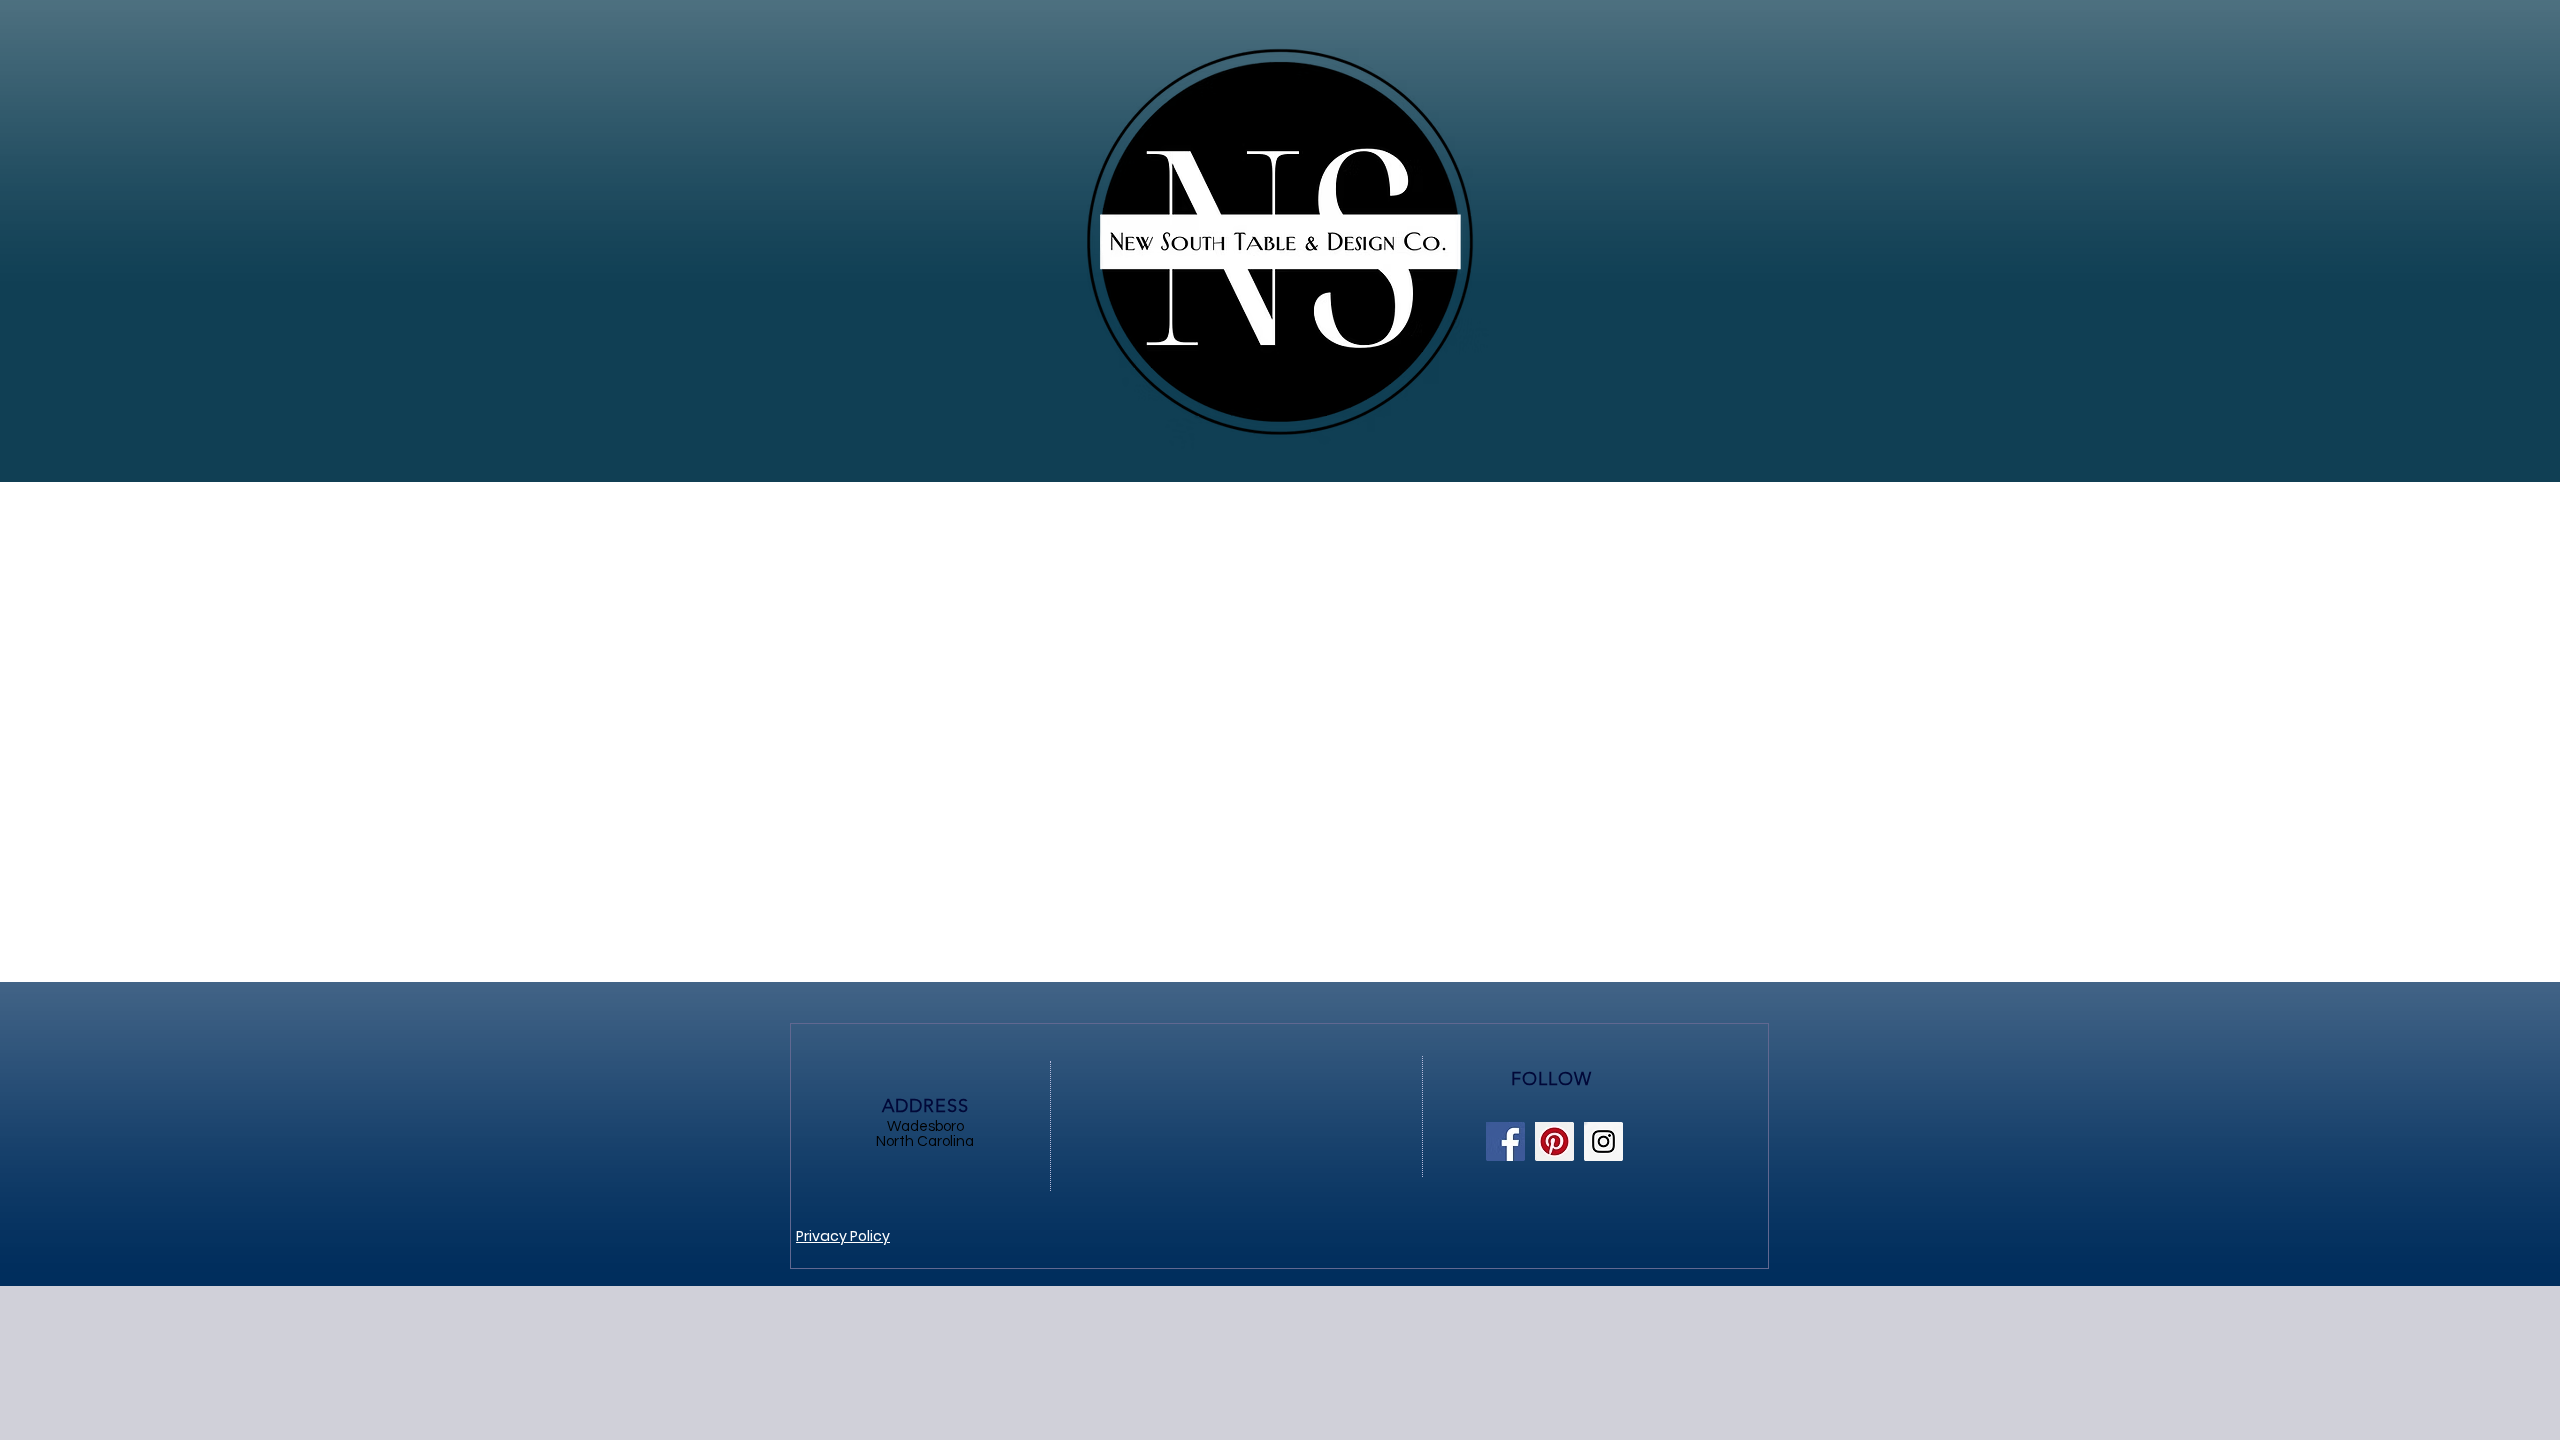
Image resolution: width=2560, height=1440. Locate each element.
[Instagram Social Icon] (1603, 1141)
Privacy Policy (843, 1236)
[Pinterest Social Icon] (1554, 1141)
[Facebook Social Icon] (1505, 1141)
